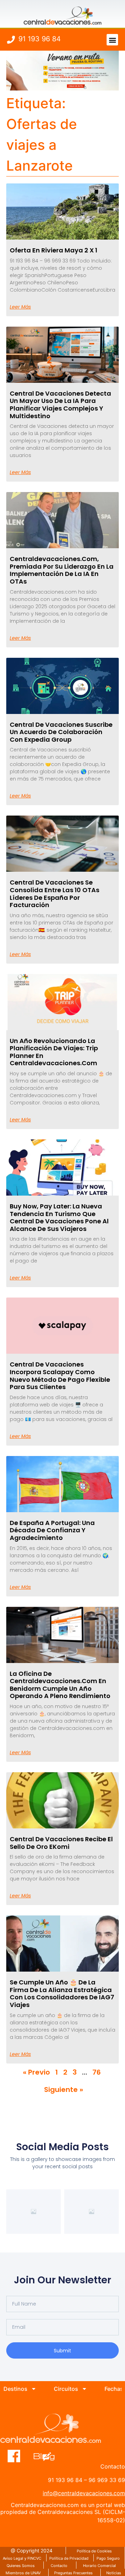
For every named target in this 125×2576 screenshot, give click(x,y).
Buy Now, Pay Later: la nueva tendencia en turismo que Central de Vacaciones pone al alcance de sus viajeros (59, 1217)
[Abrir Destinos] (34, 2389)
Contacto (59, 2566)
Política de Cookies (94, 2551)
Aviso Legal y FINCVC (22, 2558)
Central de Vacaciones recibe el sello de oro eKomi (61, 1843)
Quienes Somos (21, 2566)
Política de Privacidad (69, 2558)
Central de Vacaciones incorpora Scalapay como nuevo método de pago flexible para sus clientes (60, 1376)
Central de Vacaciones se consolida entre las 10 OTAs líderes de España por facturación (55, 894)
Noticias (114, 2573)
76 (97, 2072)
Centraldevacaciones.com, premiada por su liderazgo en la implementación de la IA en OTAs (62, 570)
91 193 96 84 (40, 39)
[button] (112, 40)
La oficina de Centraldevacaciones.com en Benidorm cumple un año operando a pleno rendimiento (60, 1685)
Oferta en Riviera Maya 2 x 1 (53, 250)
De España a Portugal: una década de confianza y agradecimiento (52, 1530)
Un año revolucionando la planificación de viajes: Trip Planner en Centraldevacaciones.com (54, 1052)
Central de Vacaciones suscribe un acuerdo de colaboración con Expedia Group (61, 732)
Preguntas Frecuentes (73, 2573)
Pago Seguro (108, 2558)
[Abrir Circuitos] (84, 2389)
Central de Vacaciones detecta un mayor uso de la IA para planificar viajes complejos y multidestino (60, 405)
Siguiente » (64, 2090)
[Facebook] (14, 2456)
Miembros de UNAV (23, 2573)
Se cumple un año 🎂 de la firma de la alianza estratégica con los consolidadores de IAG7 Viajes (62, 1993)
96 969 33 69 (107, 2480)
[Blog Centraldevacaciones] (48, 2456)
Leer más (20, 307)
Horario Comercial (99, 2566)
